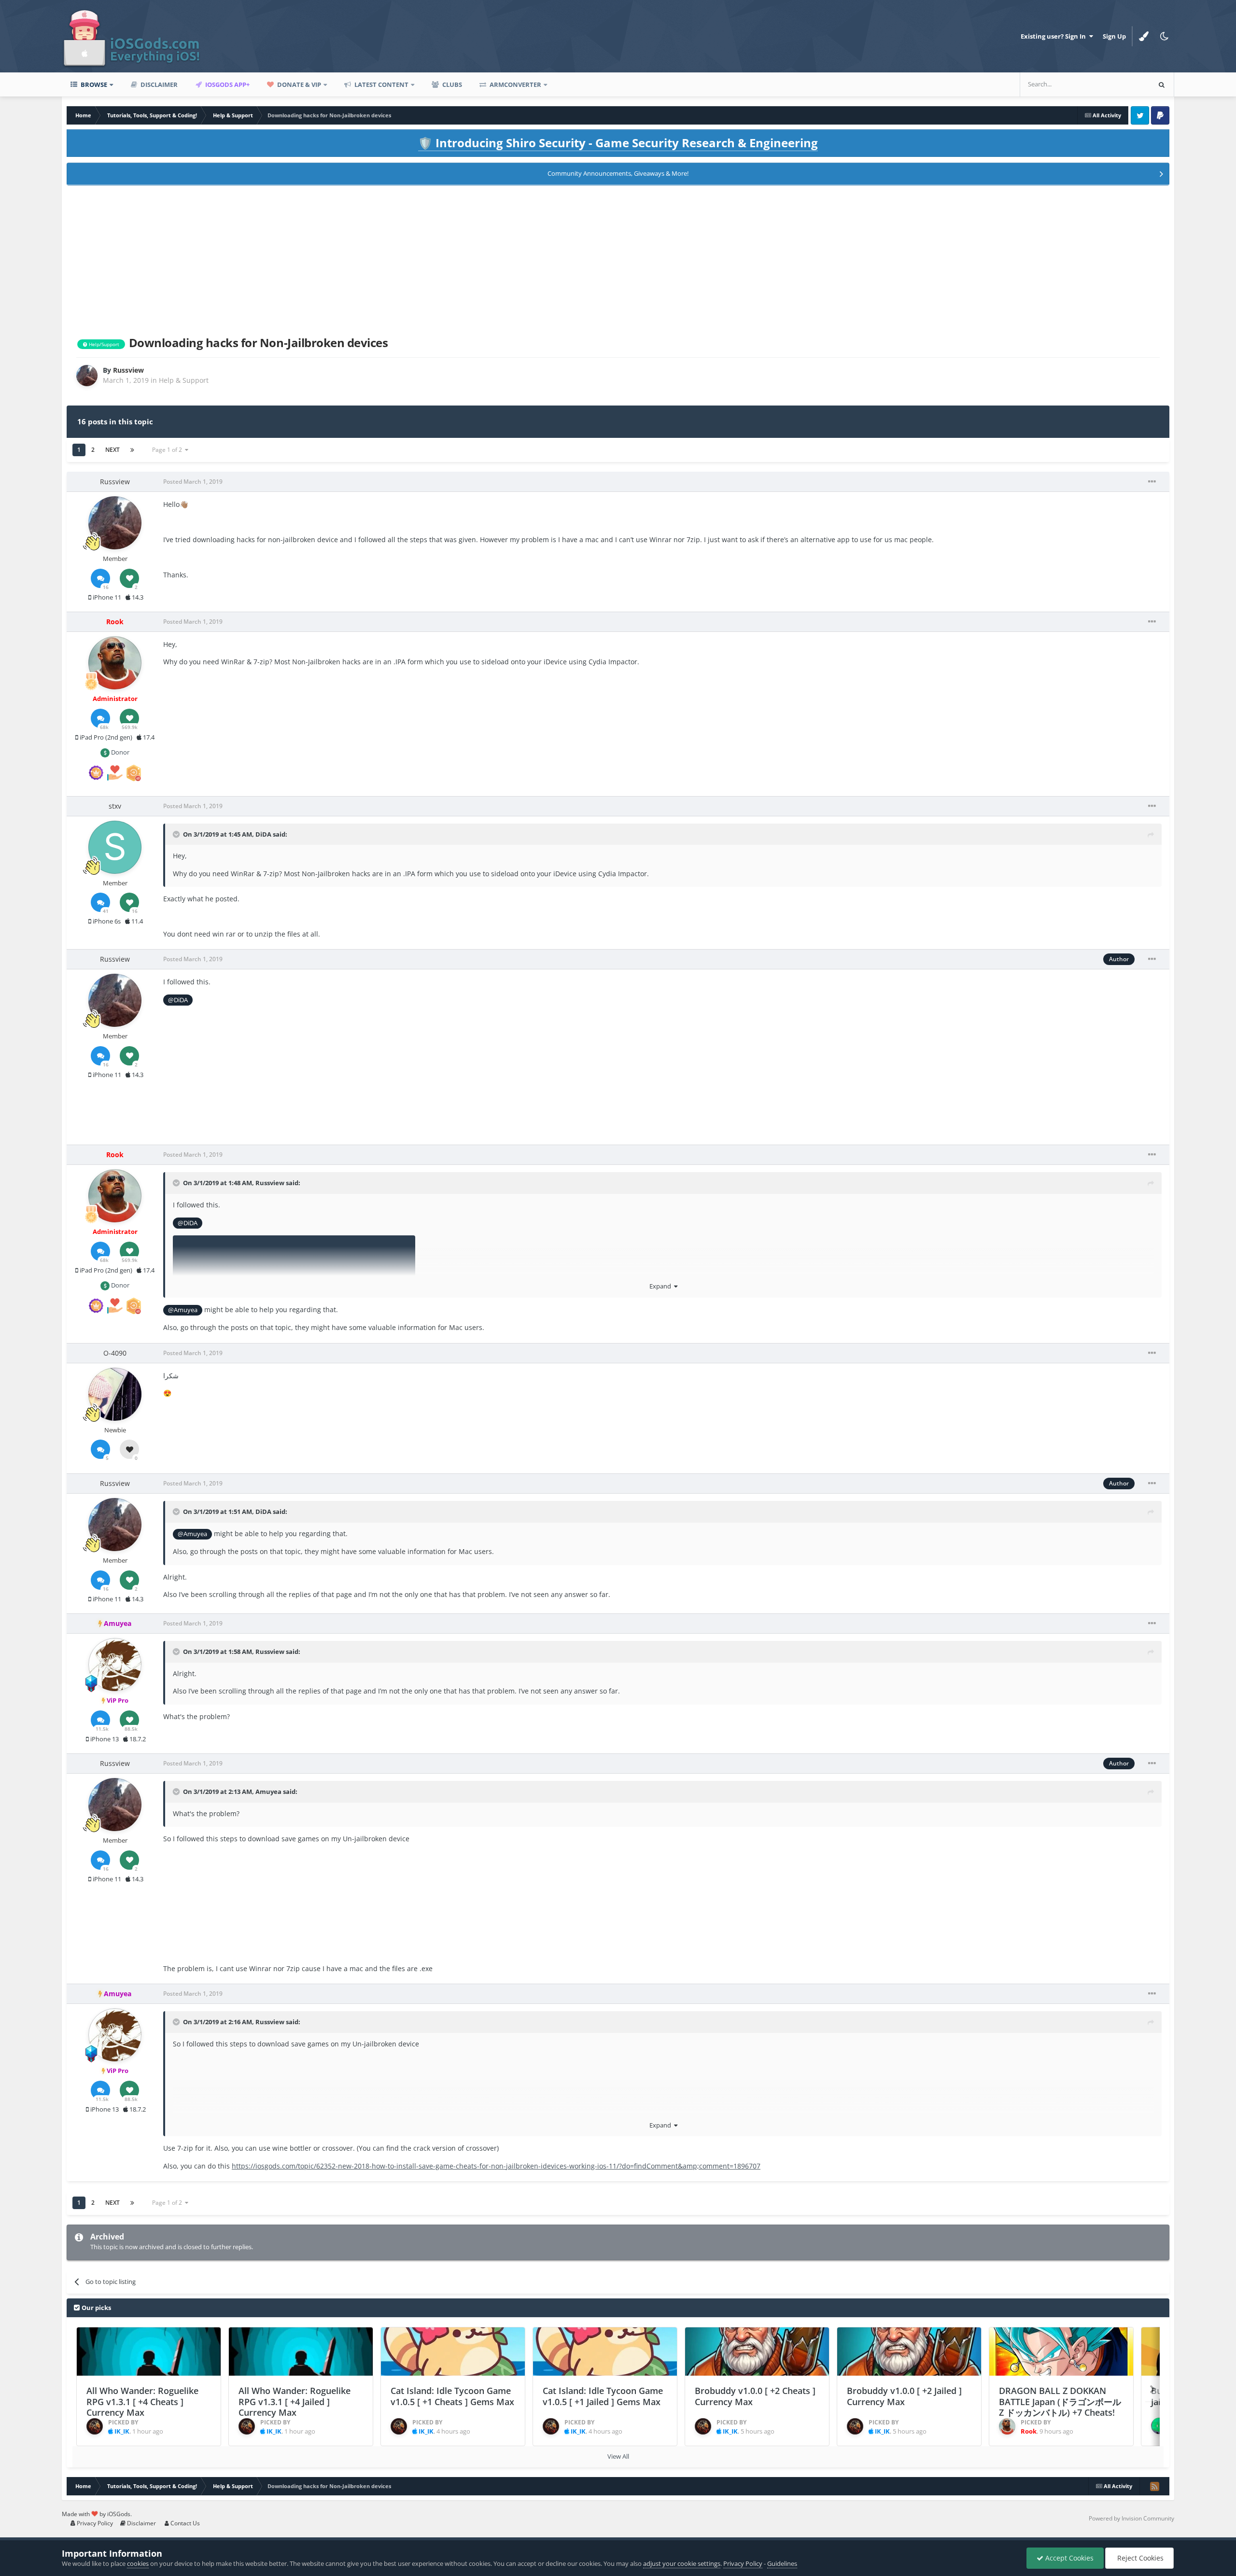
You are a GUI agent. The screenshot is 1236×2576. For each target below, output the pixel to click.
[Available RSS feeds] (1154, 2486)
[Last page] (132, 450)
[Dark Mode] (1164, 36)
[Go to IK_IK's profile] (95, 2426)
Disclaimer (158, 84)
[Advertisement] (618, 259)
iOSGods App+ (227, 84)
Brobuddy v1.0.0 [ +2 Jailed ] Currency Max (904, 2396)
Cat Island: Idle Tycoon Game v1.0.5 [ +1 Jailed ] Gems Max (603, 2396)
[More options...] (1152, 482)
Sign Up (1114, 36)
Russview (270, 1183)
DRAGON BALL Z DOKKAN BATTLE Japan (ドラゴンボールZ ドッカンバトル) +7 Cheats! (1060, 2401)
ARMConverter (515, 84)
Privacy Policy (94, 2523)
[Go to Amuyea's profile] (115, 1665)
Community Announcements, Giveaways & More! (618, 173)
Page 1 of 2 (169, 450)
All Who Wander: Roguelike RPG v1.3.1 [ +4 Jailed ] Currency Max (295, 2401)
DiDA (263, 834)
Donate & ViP (298, 84)
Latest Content (381, 84)
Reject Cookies (1139, 2558)
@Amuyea (183, 1310)
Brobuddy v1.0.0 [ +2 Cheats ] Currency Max (755, 2396)
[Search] (1162, 84)
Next (112, 450)
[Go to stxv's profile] (115, 847)
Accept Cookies (1068, 2558)
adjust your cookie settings (682, 2563)
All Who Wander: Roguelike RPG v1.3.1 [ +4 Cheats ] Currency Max (142, 2401)
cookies (138, 2563)
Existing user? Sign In (1055, 36)
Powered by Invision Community (1131, 2518)
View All (618, 2456)
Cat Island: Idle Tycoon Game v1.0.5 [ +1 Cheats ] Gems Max (452, 2396)
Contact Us (184, 2523)
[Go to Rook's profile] (115, 663)
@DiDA (178, 1000)
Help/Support (103, 344)
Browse (93, 84)
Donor (119, 752)
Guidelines (782, 2563)
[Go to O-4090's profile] (115, 1394)
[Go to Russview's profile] (87, 376)
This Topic (1123, 84)
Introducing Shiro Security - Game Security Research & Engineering (618, 143)
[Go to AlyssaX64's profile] (1159, 2426)
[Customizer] (1144, 36)
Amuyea (268, 1792)
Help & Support (184, 380)
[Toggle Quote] (177, 834)
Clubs (451, 84)
